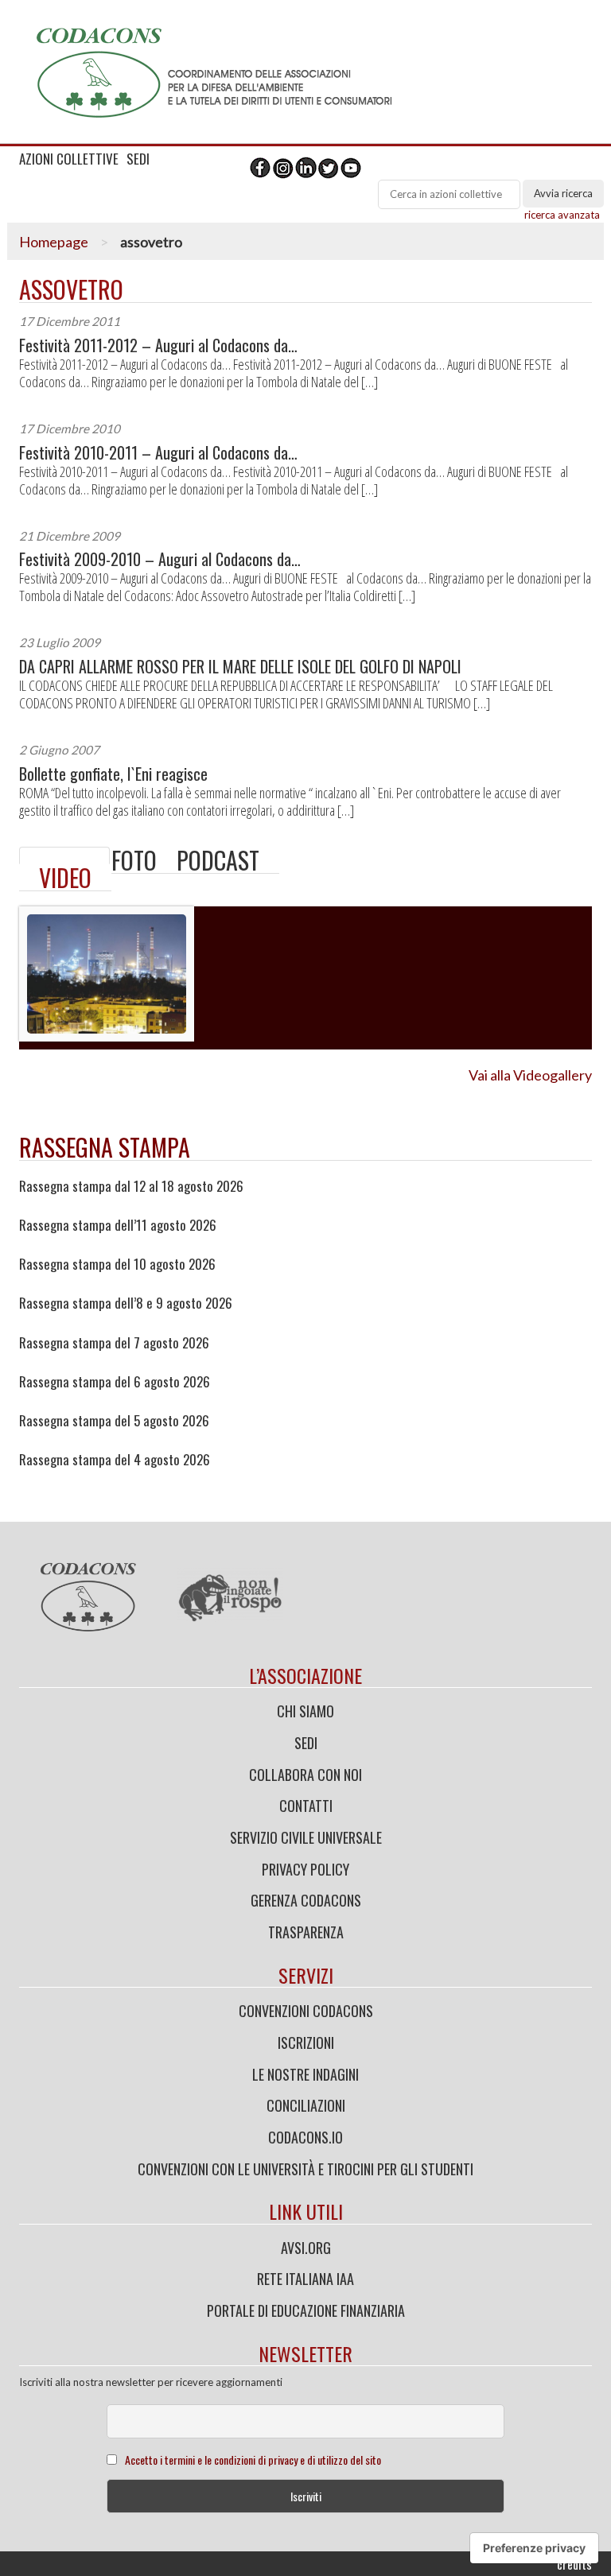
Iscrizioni (306, 2043)
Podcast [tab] (218, 860)
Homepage (54, 242)
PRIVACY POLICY (305, 1869)
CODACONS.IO (305, 2137)
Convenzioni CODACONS (306, 2011)
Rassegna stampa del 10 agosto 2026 (117, 1264)
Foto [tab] (134, 860)
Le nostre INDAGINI (305, 2074)
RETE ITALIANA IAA (305, 2279)
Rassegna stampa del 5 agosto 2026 (114, 1421)
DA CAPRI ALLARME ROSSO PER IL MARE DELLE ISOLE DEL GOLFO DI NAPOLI (240, 667)
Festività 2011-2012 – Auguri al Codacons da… (158, 345)
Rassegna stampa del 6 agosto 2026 (115, 1382)
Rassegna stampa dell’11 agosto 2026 (118, 1225)
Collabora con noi (305, 1775)
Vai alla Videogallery (530, 1075)
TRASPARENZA (306, 1932)
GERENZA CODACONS (306, 1900)
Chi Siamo (305, 1711)
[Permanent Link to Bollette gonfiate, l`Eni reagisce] (64, 855)
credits (574, 2564)
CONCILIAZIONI (306, 2105)
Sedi (306, 1743)
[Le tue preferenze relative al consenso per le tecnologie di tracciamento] (534, 2548)
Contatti (306, 1806)
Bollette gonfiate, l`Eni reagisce (113, 774)
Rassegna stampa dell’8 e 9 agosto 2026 (126, 1303)
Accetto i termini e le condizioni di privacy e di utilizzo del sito (253, 2460)
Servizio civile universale (306, 1837)
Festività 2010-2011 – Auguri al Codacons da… (158, 453)
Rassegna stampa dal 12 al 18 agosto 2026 (131, 1186)
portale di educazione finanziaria (306, 2310)
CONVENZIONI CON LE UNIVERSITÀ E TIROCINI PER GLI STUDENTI (305, 2169)
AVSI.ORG (306, 2248)
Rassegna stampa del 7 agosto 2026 (114, 1343)
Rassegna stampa (105, 1147)
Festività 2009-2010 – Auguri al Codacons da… (160, 559)
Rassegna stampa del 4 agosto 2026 (115, 1460)
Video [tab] (65, 877)
